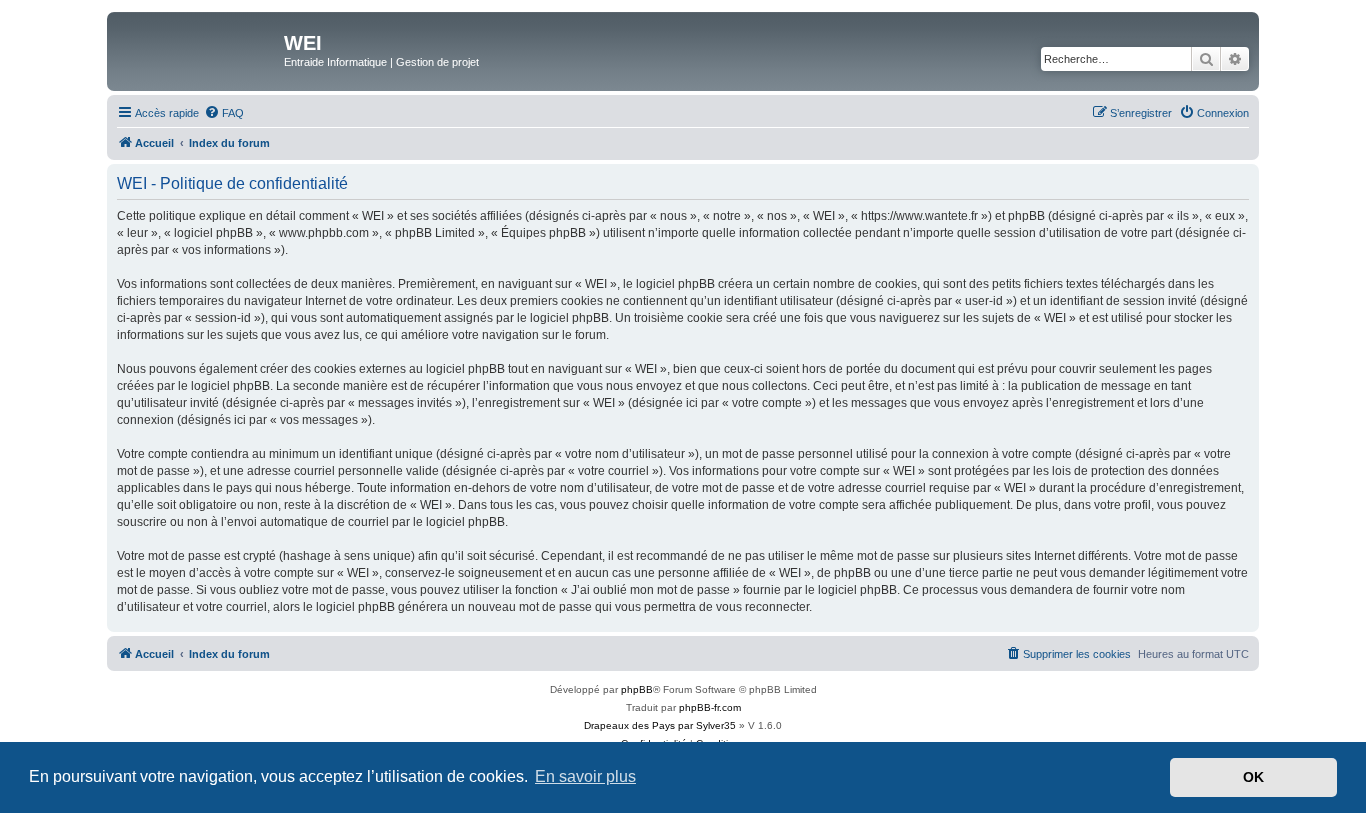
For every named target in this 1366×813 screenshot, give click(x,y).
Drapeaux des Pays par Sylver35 (660, 725)
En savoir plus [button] (585, 776)
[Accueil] (198, 49)
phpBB (637, 689)
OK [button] (1253, 777)
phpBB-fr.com (710, 707)
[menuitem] (224, 113)
